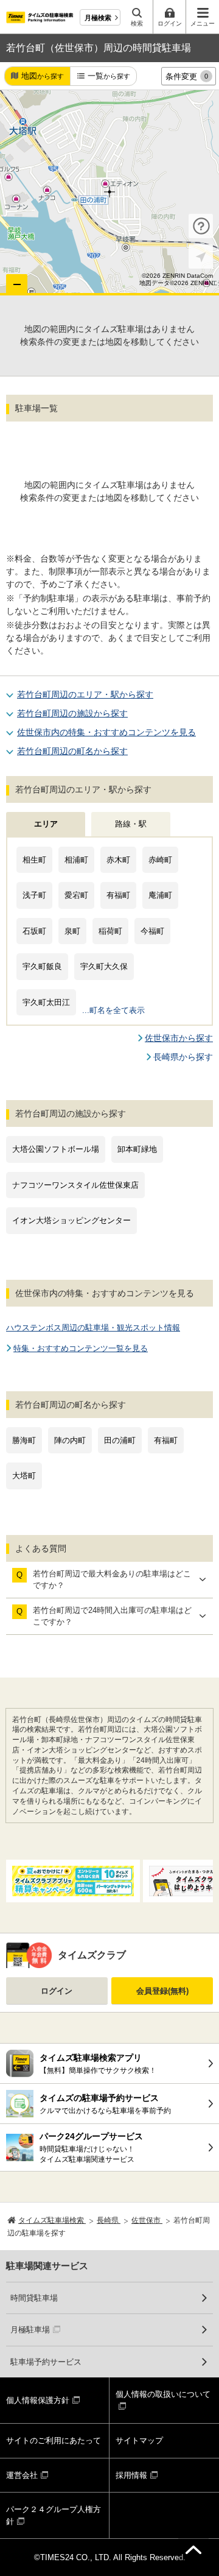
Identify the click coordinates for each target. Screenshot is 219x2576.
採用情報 (131, 2475)
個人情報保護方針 (38, 2400)
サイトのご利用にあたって (54, 2440)
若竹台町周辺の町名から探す (72, 751)
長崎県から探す (183, 1057)
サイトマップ (139, 2440)
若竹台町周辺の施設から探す (72, 713)
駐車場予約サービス (46, 2362)
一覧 (109, 76)
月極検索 (98, 18)
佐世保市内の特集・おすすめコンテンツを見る (106, 732)
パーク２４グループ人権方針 (54, 2515)
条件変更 (187, 76)
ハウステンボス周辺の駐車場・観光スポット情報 (93, 1328)
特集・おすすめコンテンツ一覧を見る (81, 1348)
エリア (46, 824)
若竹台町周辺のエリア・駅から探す (85, 694)
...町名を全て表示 (113, 1010)
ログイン (57, 1991)
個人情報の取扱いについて (163, 2394)
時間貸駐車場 (34, 2298)
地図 (43, 76)
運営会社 (22, 2475)
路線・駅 (131, 824)
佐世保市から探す (179, 1038)
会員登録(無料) (162, 1991)
